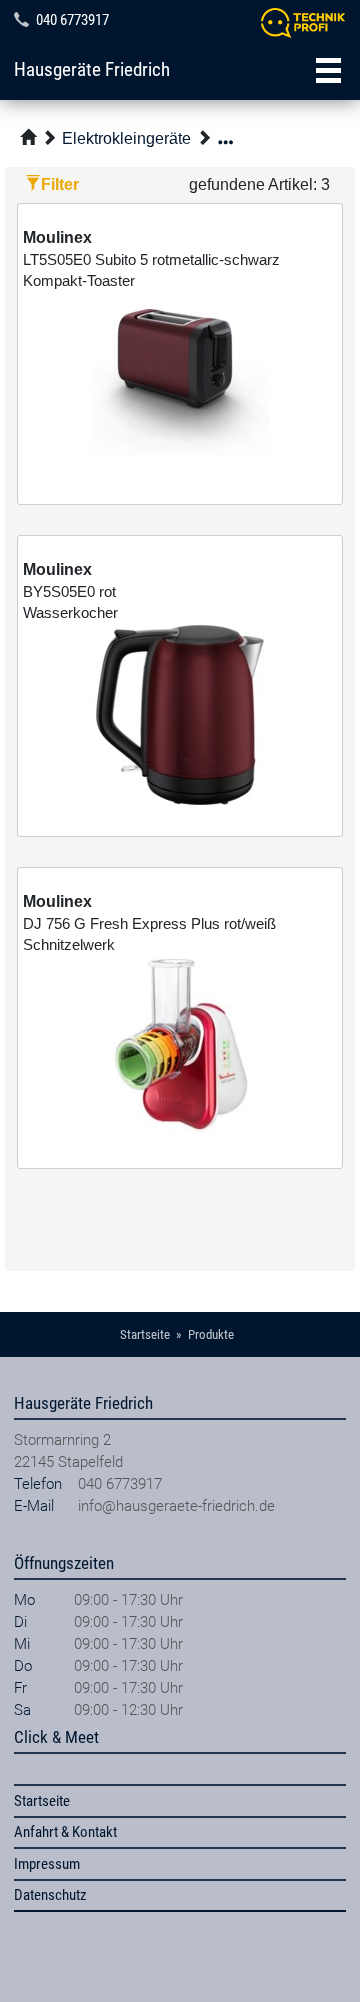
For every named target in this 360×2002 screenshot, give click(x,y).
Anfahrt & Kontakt (65, 1832)
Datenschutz (50, 1895)
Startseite (42, 1801)
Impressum (47, 1864)
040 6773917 (72, 20)
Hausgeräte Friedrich (92, 70)
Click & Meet (56, 1737)
